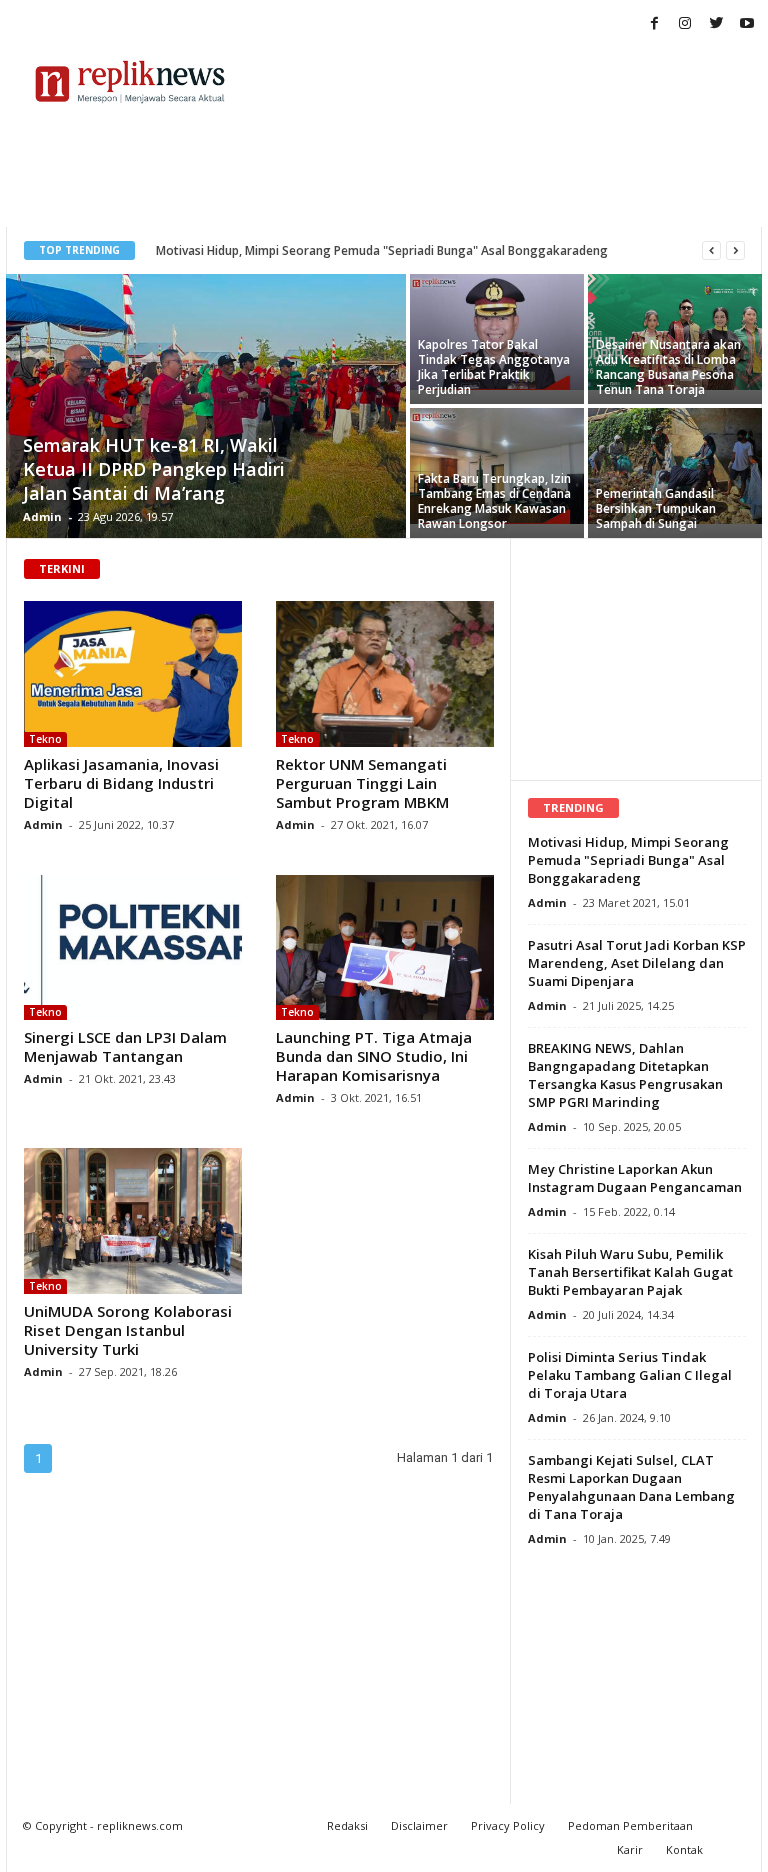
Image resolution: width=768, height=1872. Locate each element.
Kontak (684, 1849)
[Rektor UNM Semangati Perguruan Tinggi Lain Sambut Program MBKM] (385, 674)
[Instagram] (685, 24)
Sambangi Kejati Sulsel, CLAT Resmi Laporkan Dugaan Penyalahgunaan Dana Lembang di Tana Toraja (631, 1487)
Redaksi (347, 1825)
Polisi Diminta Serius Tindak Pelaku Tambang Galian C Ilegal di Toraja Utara (630, 1375)
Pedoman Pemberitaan (630, 1825)
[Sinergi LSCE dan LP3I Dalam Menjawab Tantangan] (133, 948)
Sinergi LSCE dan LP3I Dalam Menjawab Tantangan (125, 1046)
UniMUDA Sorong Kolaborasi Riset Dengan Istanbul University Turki (128, 1330)
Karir (630, 1849)
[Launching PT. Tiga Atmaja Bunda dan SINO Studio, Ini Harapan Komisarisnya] (385, 948)
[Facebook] (654, 24)
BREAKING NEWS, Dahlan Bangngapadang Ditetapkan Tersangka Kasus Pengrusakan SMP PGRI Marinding (625, 1075)
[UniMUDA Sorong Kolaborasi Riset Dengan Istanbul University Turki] (133, 1221)
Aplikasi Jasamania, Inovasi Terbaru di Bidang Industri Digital (121, 783)
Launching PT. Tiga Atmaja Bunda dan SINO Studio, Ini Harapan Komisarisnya (374, 1056)
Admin (42, 516)
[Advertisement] (508, 82)
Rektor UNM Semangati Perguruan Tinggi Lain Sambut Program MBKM (362, 783)
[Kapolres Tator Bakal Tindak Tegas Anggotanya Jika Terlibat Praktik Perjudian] (497, 332)
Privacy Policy (508, 1825)
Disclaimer (419, 1825)
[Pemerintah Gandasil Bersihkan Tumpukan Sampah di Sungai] (675, 466)
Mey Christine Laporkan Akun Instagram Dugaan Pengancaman (635, 1178)
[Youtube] (747, 24)
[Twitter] (716, 24)
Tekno (45, 739)
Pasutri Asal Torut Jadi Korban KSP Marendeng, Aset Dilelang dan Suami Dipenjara (637, 963)
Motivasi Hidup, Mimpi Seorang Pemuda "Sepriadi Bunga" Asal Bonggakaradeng (382, 250)
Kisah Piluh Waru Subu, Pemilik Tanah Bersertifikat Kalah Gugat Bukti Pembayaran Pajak (630, 1272)
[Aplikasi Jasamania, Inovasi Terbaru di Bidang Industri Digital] (133, 674)
